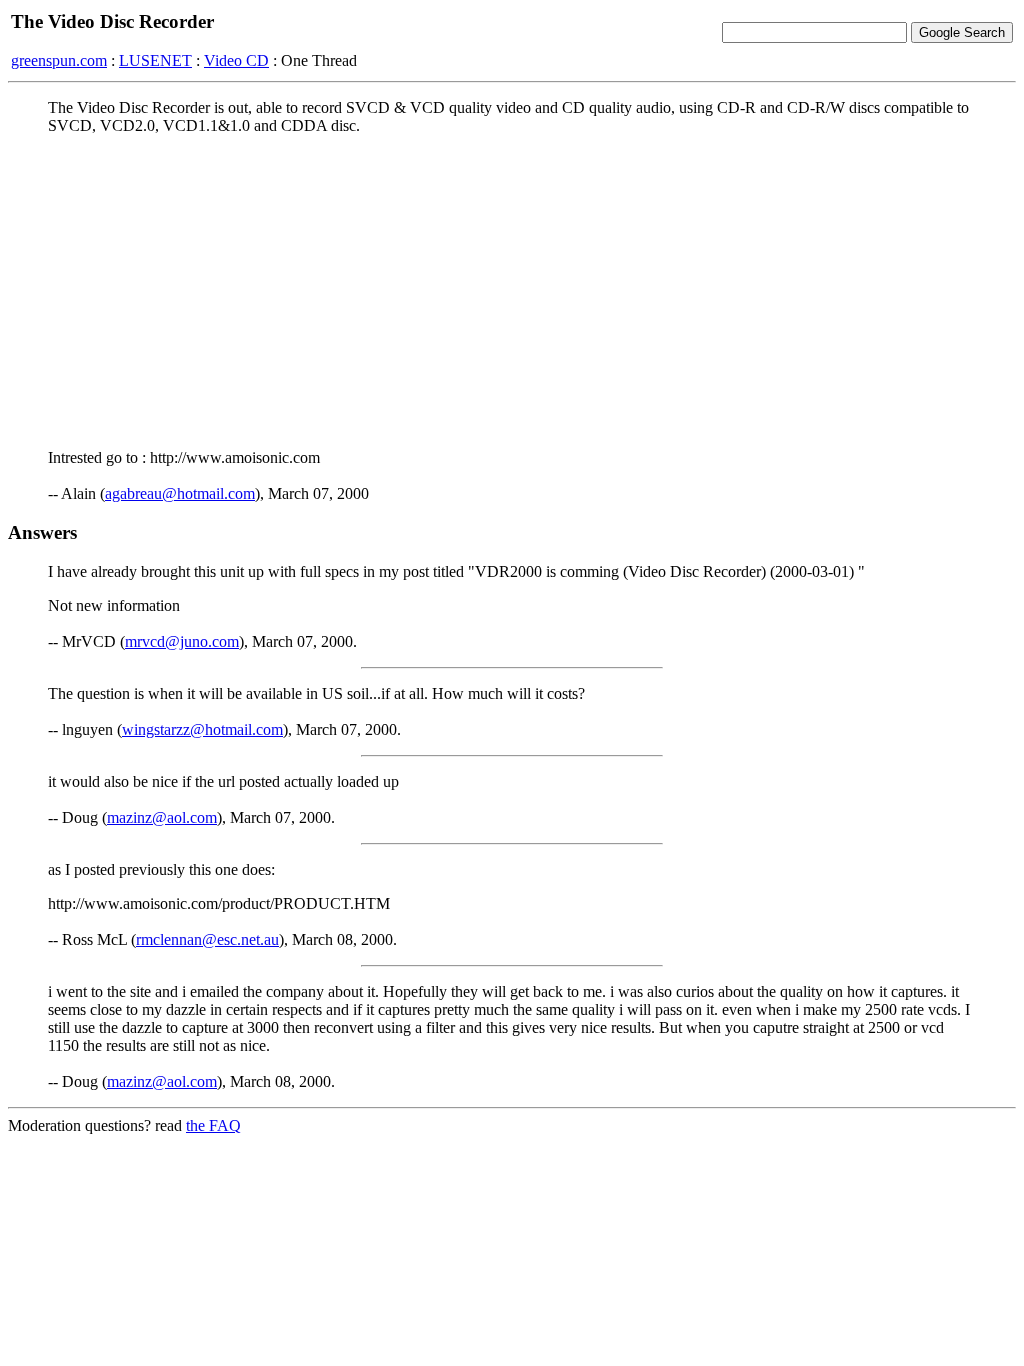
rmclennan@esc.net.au (207, 939)
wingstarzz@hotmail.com (202, 729)
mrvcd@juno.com (182, 641)
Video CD (236, 60)
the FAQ (213, 1125)
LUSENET (155, 60)
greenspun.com (59, 60)
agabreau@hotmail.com (180, 493)
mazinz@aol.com (162, 817)
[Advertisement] (512, 291)
